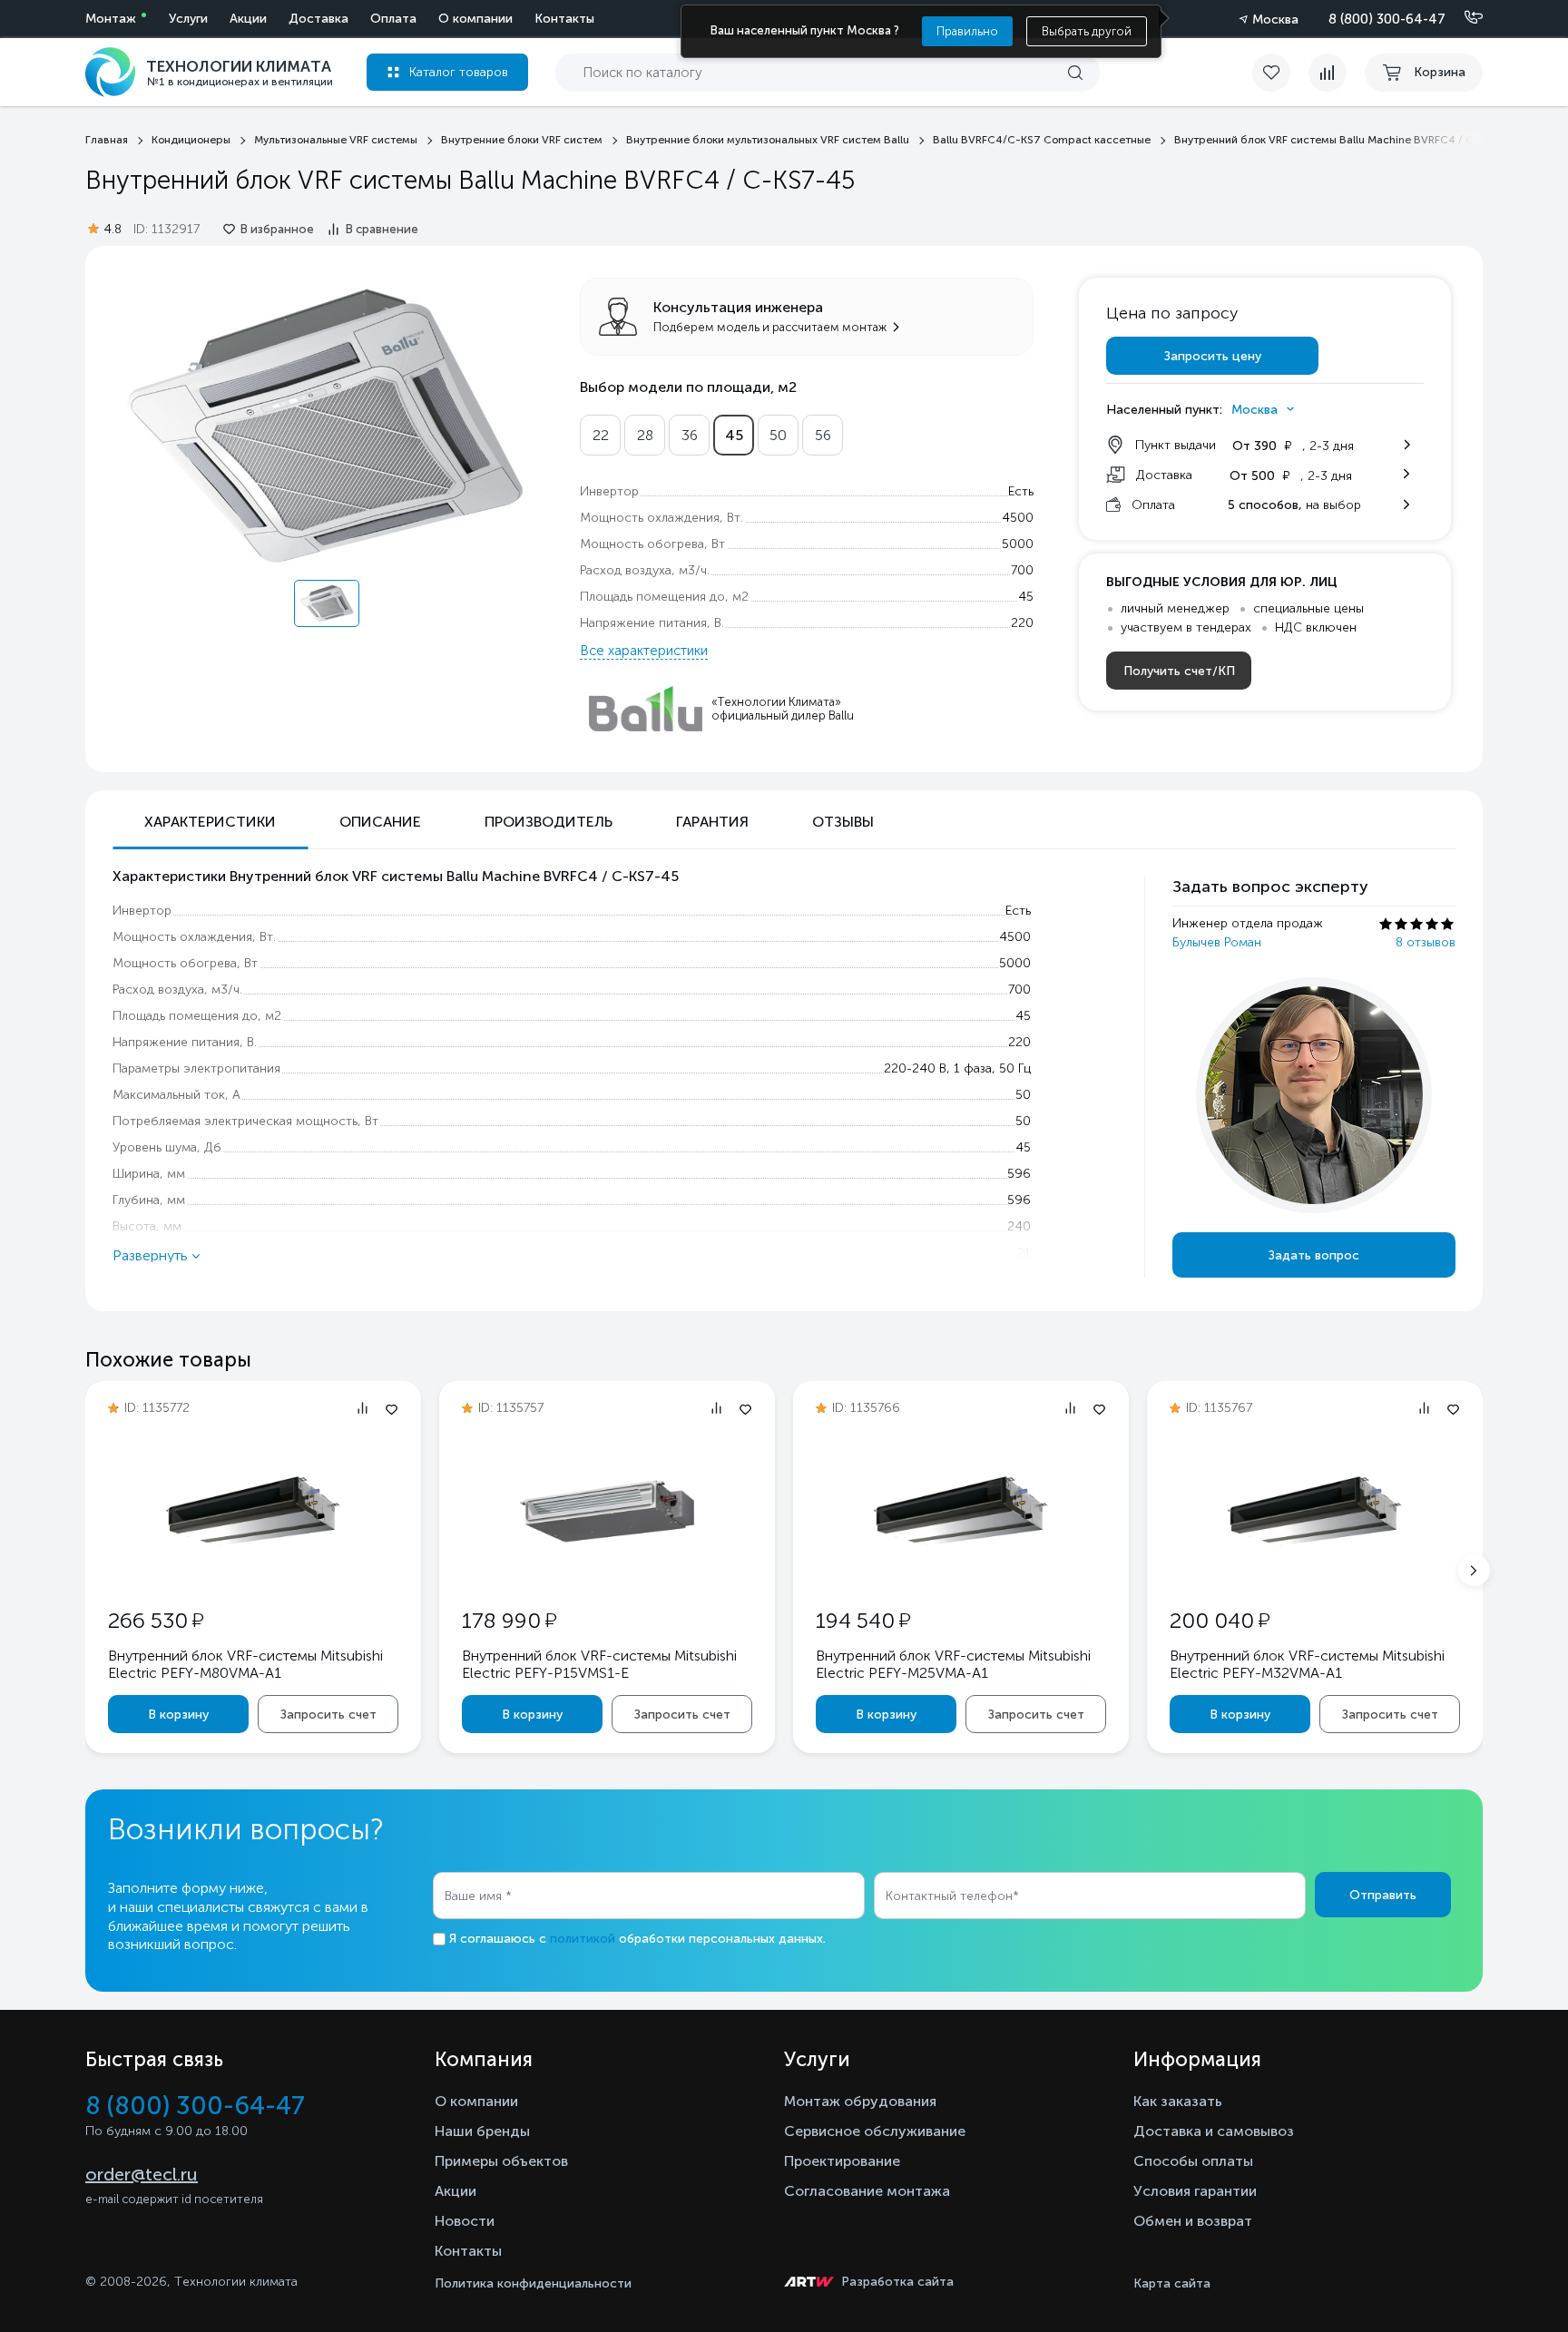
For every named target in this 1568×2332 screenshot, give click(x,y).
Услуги (188, 19)
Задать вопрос (1314, 1255)
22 (601, 435)
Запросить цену (1213, 356)
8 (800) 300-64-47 (1387, 19)
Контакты (564, 19)
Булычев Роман (1217, 942)
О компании (475, 19)
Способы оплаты (1193, 2161)
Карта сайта (1172, 2283)
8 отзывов (1426, 942)
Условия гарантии (1195, 2191)
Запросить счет (328, 1715)
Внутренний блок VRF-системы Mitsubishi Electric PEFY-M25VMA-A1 (953, 1664)
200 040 (1220, 1620)
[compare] (1328, 73)
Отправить (1383, 1895)
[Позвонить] (1463, 18)
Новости (465, 2221)
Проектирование (842, 2161)
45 (734, 435)
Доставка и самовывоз (1214, 2131)
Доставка (318, 19)
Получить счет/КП (1179, 671)
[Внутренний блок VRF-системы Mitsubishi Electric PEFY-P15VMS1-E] (607, 1572)
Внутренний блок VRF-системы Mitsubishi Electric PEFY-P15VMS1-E (599, 1664)
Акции (248, 19)
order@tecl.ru (142, 2174)
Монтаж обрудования (860, 2101)
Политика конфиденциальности (533, 2283)
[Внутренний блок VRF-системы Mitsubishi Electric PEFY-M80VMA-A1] (253, 1572)
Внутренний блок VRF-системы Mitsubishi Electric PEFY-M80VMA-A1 (245, 1664)
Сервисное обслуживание (875, 2131)
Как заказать (1178, 2101)
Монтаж (111, 19)
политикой (583, 1939)
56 (823, 435)
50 (778, 435)
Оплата (393, 19)
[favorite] (1280, 73)
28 (645, 435)
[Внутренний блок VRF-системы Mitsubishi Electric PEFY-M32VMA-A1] (1315, 1572)
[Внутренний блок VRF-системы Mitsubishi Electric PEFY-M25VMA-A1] (961, 1572)
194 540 (863, 1620)
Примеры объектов (501, 2161)
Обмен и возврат (1193, 2221)
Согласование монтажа (867, 2191)
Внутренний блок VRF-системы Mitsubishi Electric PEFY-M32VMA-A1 (1307, 1664)
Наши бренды (482, 2131)
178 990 (509, 1620)
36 (690, 435)
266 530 (156, 1620)
